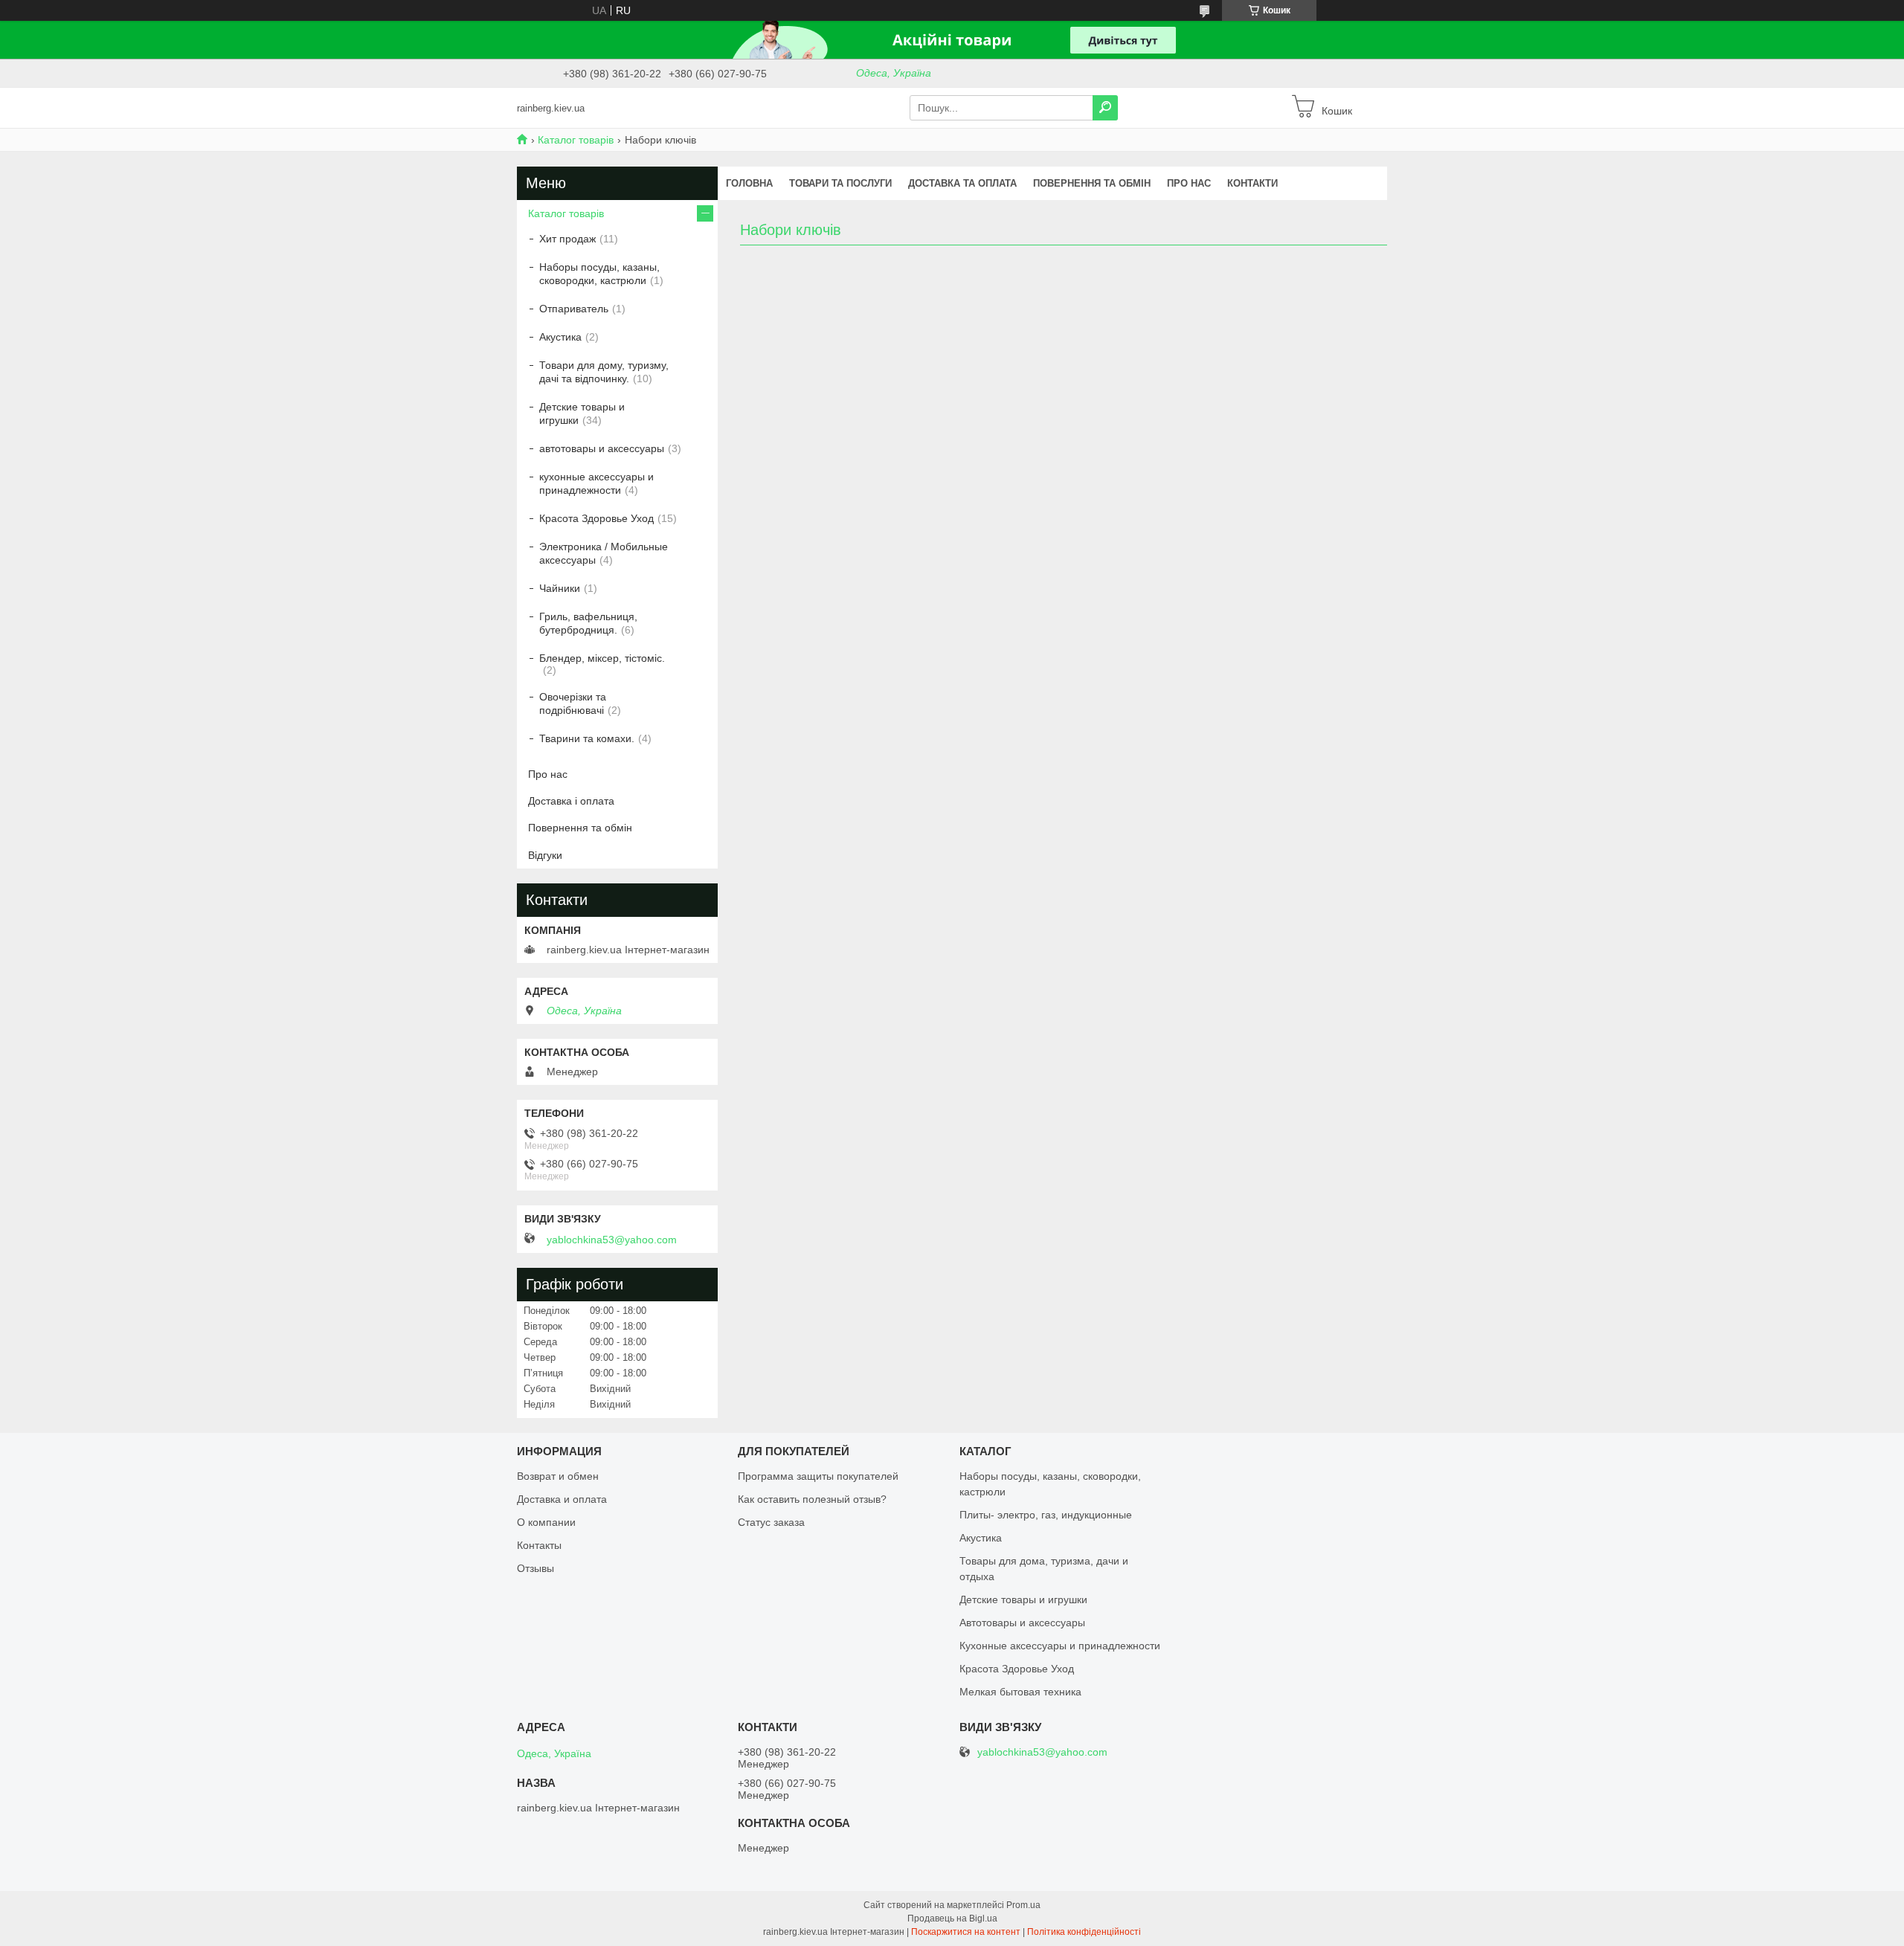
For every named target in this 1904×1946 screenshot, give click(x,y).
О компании (546, 1522)
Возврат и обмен (558, 1476)
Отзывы (535, 1568)
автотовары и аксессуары (602, 448)
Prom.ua (1023, 1905)
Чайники (560, 588)
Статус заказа (771, 1522)
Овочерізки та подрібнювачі (573, 703)
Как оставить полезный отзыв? (812, 1499)
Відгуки (545, 855)
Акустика (560, 337)
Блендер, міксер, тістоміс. (602, 658)
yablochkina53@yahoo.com (612, 1240)
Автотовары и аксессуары (1022, 1623)
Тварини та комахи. (587, 738)
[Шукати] (1105, 108)
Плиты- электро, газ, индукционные (1046, 1515)
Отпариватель (574, 309)
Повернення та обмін (1092, 183)
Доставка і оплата (571, 801)
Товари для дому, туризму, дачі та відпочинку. (604, 372)
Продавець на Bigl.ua (952, 1918)
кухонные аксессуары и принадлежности (596, 483)
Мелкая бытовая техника (1020, 1692)
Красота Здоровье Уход (596, 518)
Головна (749, 183)
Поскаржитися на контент (966, 1932)
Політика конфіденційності (1084, 1932)
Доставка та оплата (962, 183)
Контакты (539, 1545)
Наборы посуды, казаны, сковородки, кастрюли (599, 274)
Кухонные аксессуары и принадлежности (1060, 1646)
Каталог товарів (576, 140)
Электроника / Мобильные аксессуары (604, 553)
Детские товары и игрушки (582, 413)
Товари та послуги (840, 183)
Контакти (1252, 183)
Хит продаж (567, 239)
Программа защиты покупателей (818, 1476)
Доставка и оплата (562, 1499)
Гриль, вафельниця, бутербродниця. (588, 623)
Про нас (1189, 183)
